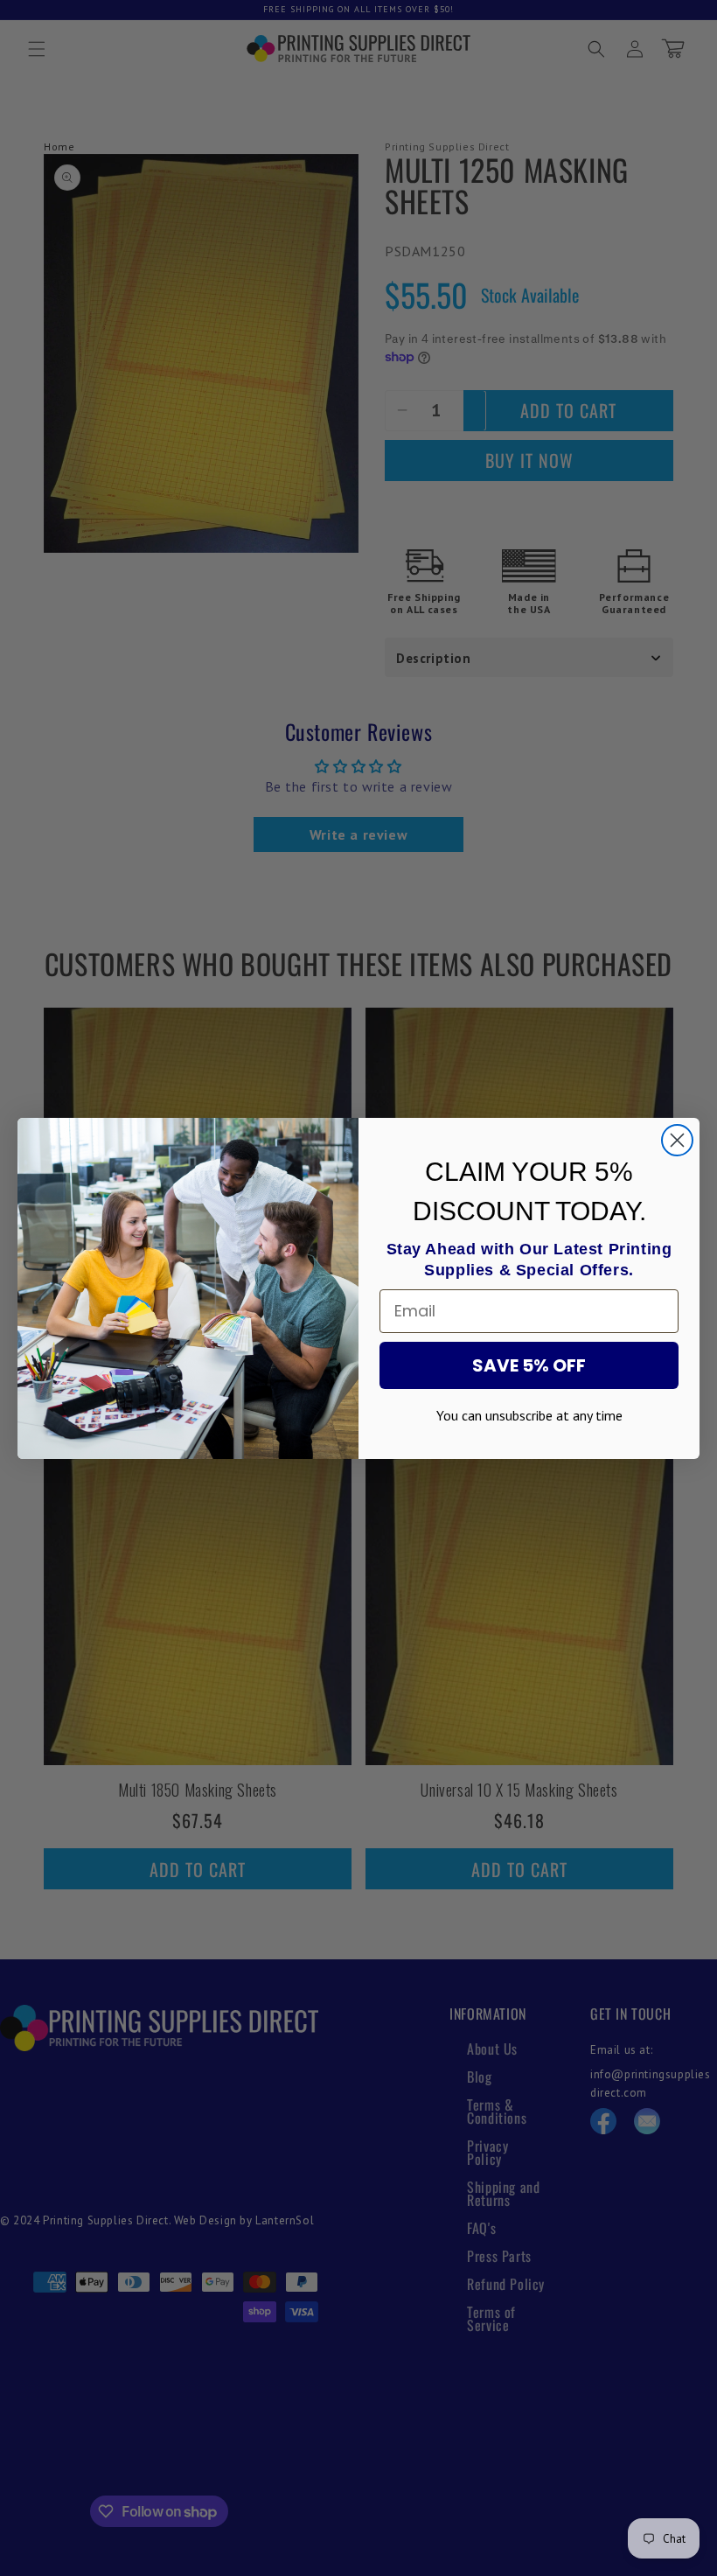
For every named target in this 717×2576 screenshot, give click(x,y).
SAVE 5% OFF (529, 1365)
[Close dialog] (677, 1140)
